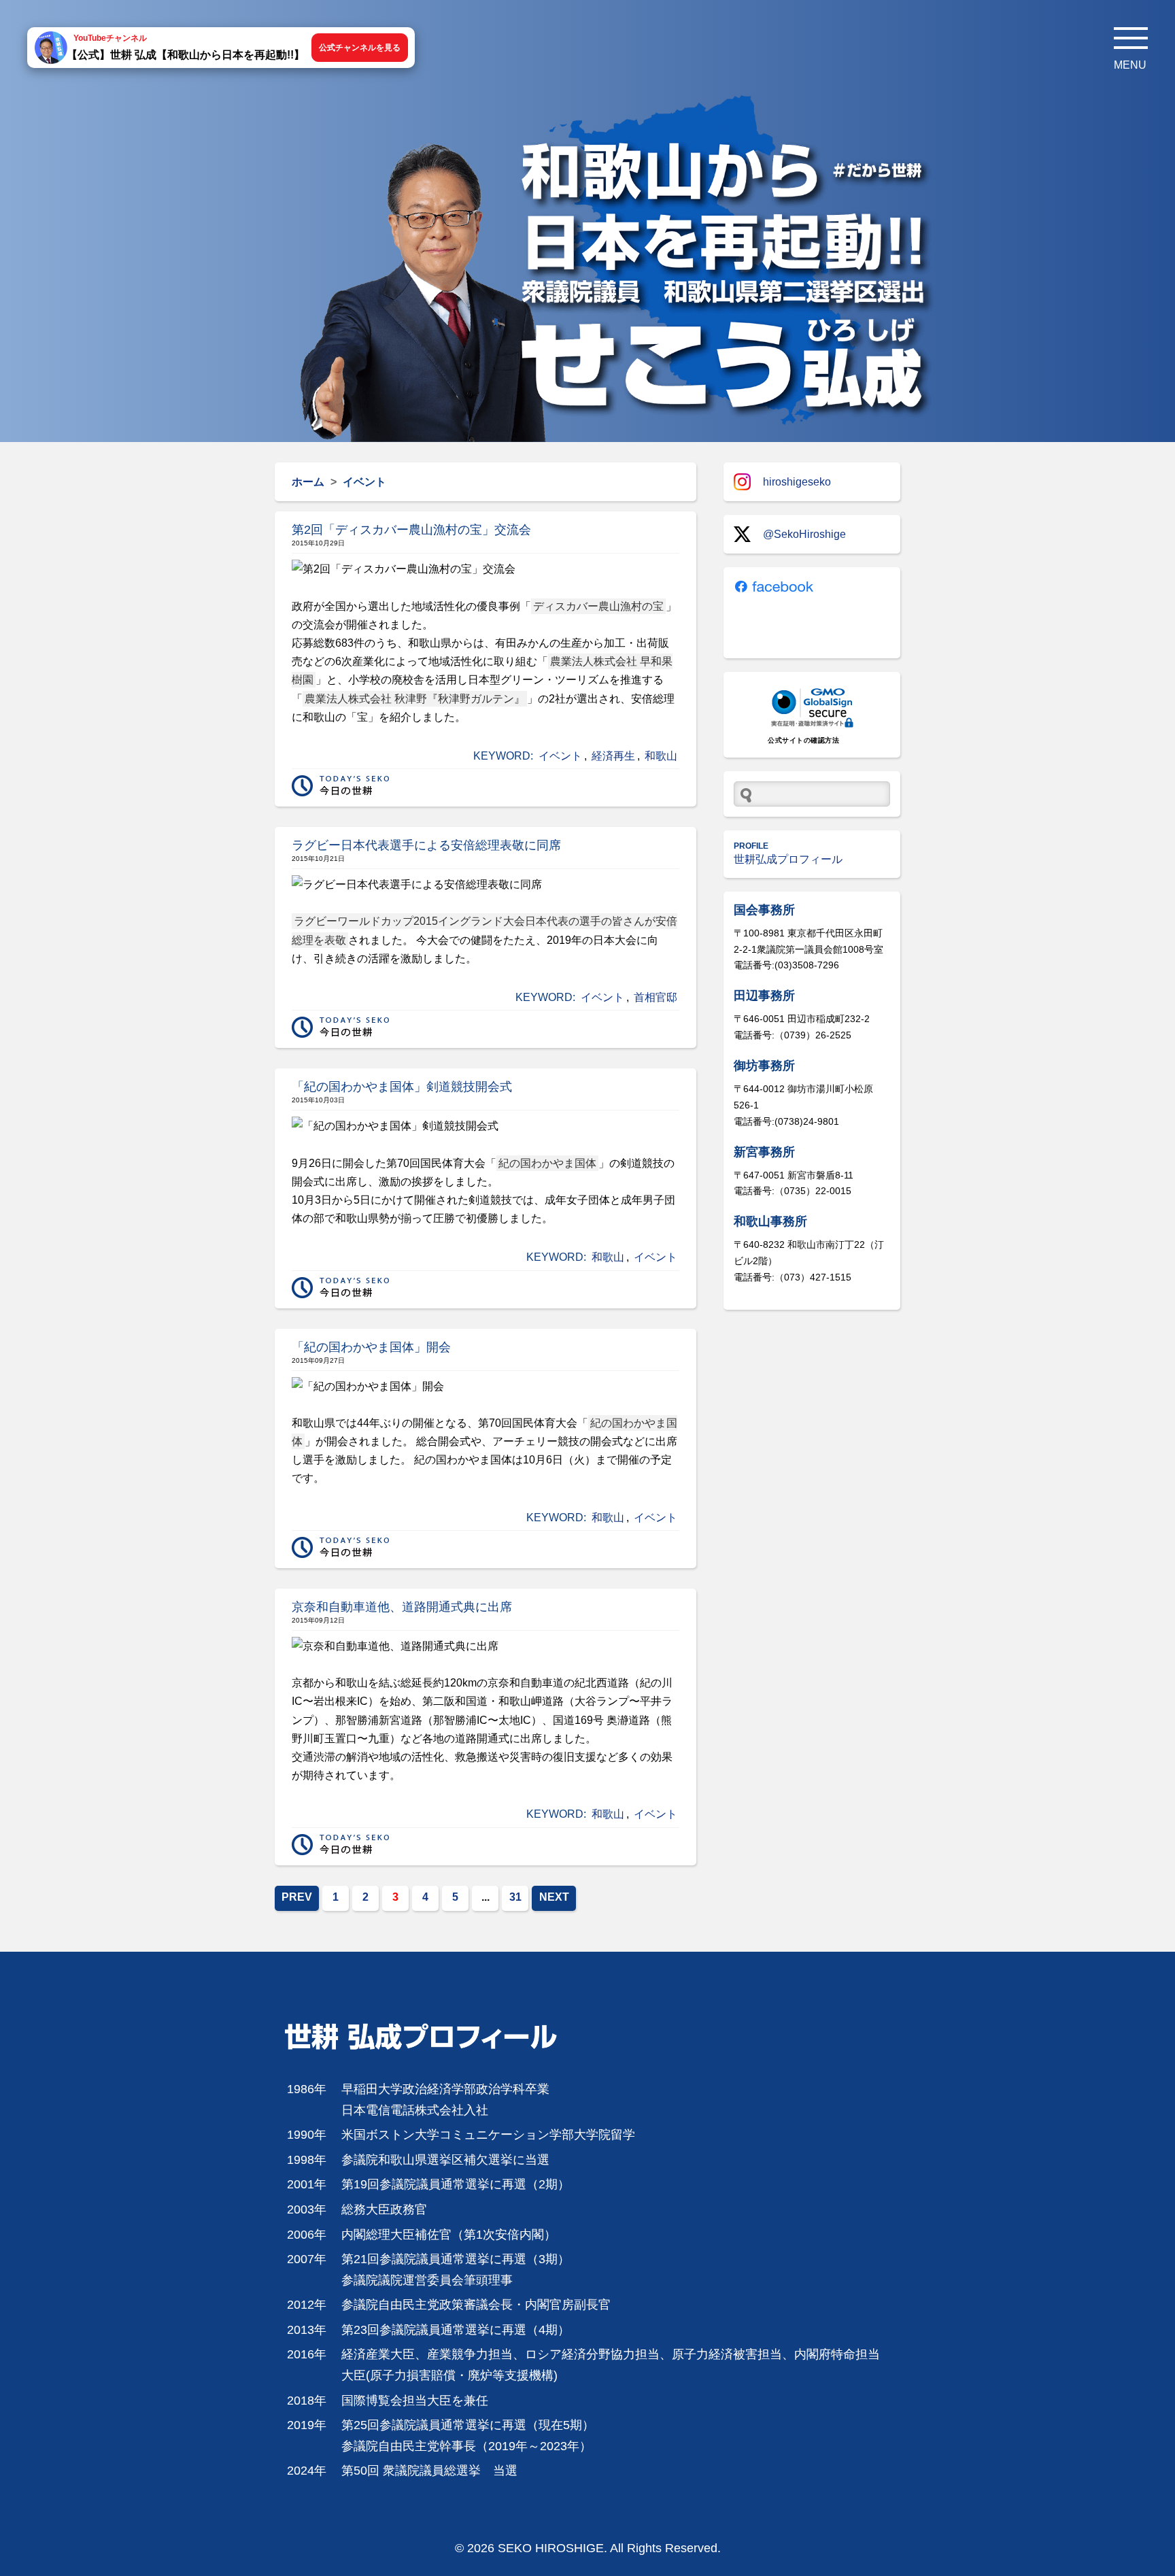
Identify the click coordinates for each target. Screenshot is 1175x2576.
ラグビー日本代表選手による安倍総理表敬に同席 (426, 845)
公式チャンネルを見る (360, 48)
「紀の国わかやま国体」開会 (371, 1347)
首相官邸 (655, 997)
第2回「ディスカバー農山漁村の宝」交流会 (411, 530)
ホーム (308, 482)
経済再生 (613, 756)
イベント (560, 756)
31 (515, 1897)
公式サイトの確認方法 (803, 740)
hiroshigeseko (797, 482)
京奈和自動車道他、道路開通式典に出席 (402, 1607)
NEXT (554, 1897)
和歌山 (661, 756)
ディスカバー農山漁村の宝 (598, 606)
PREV (297, 1897)
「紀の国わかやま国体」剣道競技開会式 (402, 1087)
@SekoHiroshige (804, 534)
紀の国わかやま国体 (547, 1163)
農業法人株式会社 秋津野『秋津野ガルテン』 (415, 699)
